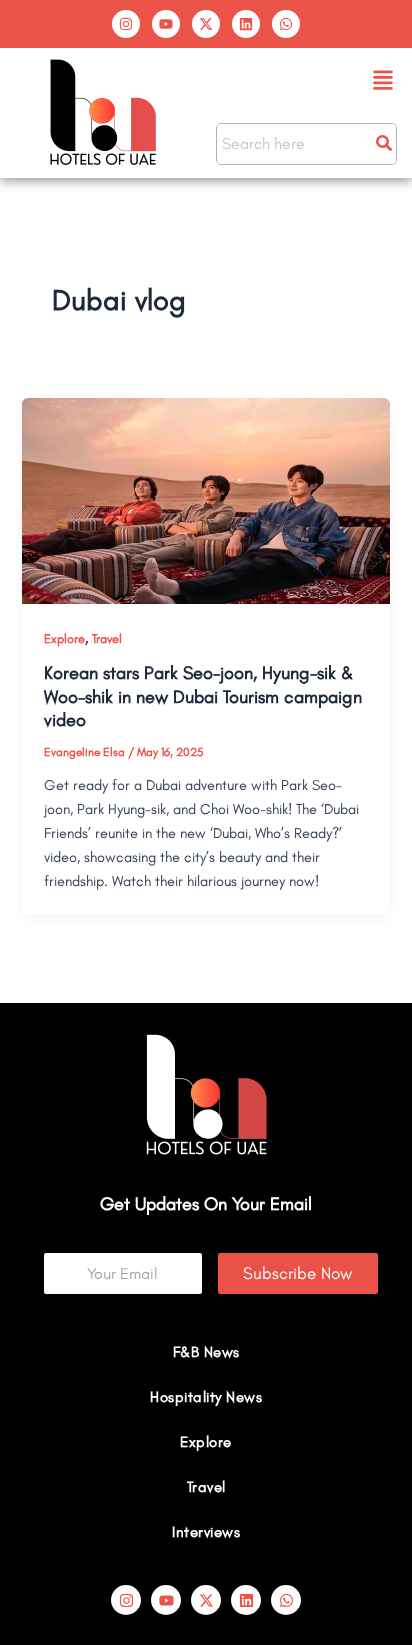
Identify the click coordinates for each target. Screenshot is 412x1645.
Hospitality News (206, 1397)
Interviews (206, 1532)
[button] (383, 81)
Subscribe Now (297, 1273)
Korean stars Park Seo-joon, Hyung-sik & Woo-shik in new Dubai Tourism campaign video (203, 696)
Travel (107, 638)
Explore (64, 638)
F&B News (206, 1352)
